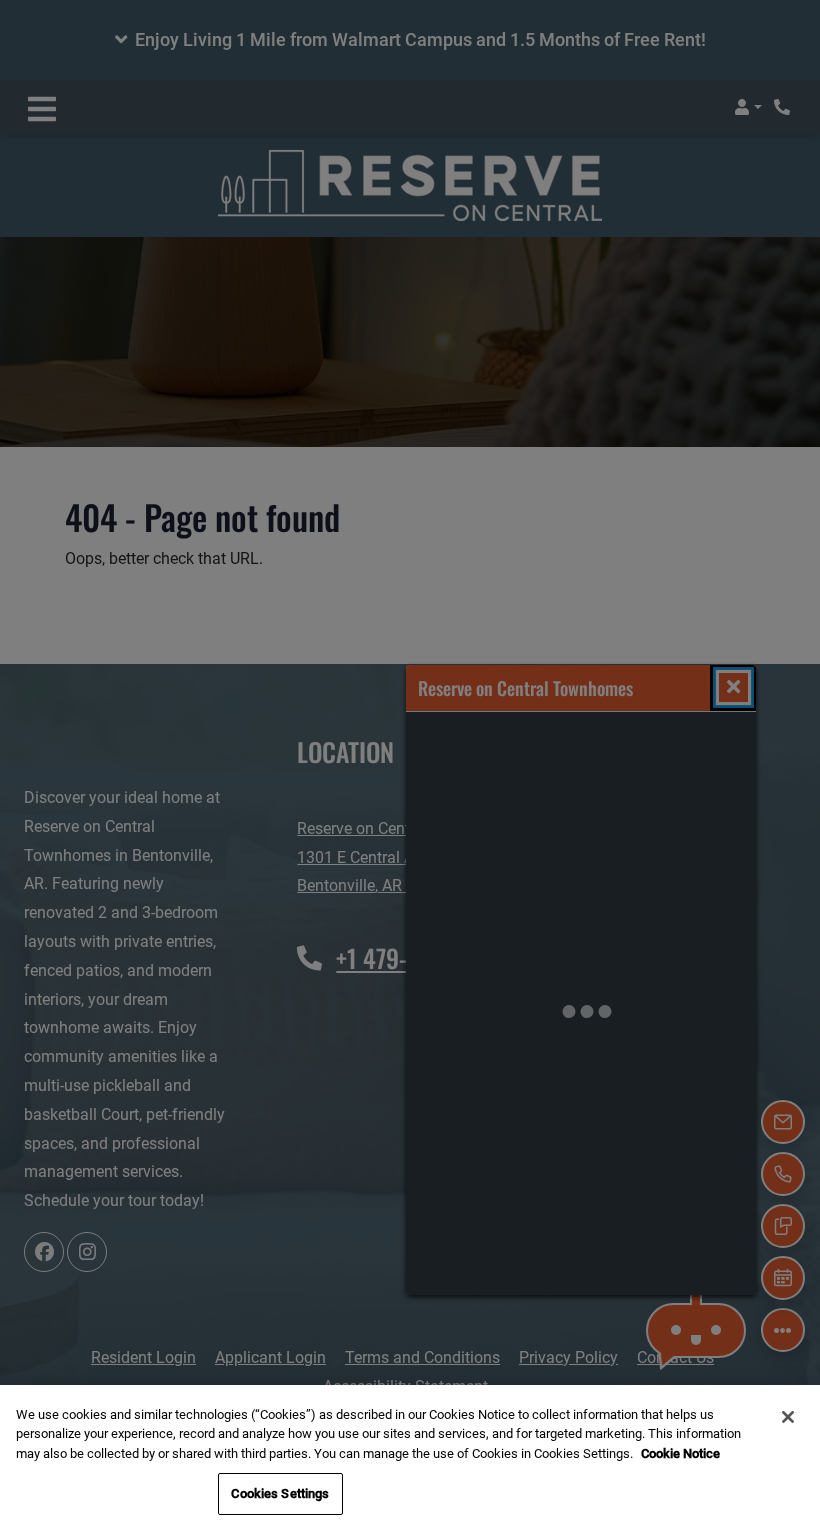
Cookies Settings (280, 1493)
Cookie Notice (680, 1453)
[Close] (788, 1417)
